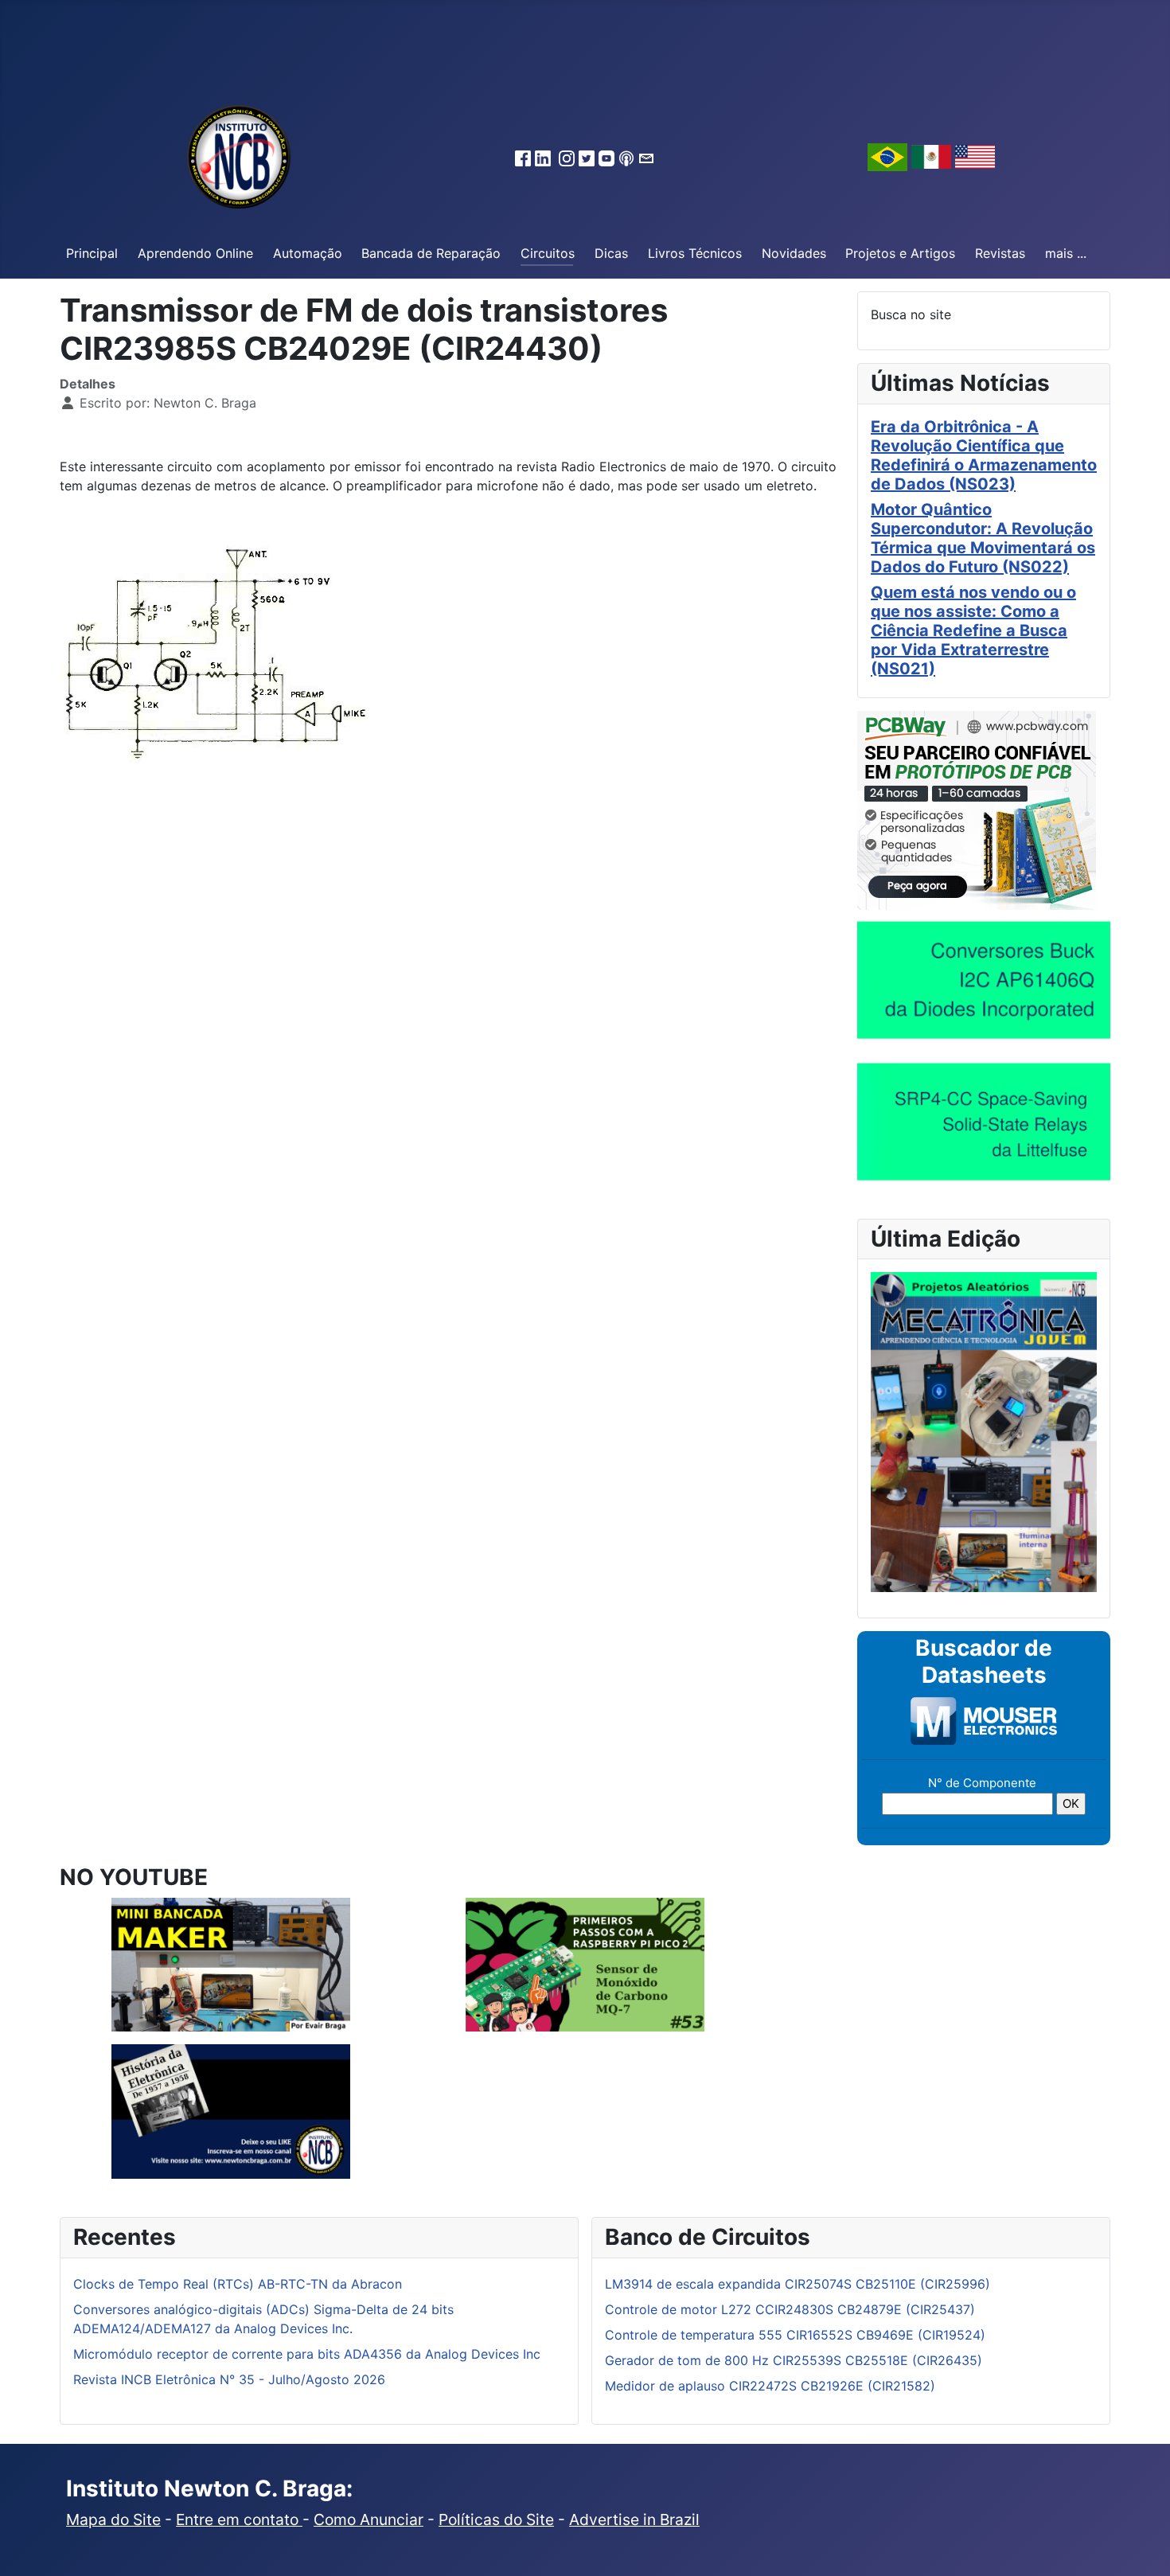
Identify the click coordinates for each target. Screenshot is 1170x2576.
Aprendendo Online (195, 253)
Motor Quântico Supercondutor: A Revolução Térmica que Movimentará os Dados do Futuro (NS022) (983, 538)
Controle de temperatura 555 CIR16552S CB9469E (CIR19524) (795, 2335)
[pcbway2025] (977, 809)
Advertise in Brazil (634, 2519)
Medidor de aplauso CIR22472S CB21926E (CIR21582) (770, 2386)
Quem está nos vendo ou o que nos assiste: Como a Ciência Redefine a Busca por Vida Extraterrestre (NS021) (973, 630)
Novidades (794, 253)
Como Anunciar (369, 2519)
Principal (92, 253)
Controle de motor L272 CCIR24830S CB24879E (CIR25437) (790, 2309)
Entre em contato (239, 2519)
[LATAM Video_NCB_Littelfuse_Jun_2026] (984, 1121)
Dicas (611, 253)
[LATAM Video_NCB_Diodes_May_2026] (984, 979)
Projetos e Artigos (900, 253)
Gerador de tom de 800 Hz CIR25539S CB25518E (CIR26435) (794, 2360)
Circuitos (548, 253)
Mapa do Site (113, 2519)
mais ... (1066, 253)
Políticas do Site (496, 2519)
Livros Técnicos (695, 253)
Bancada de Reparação (431, 253)
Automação (308, 253)
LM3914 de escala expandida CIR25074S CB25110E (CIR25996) (798, 2284)
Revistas (1000, 253)
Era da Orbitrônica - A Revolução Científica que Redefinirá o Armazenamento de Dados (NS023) (984, 455)
